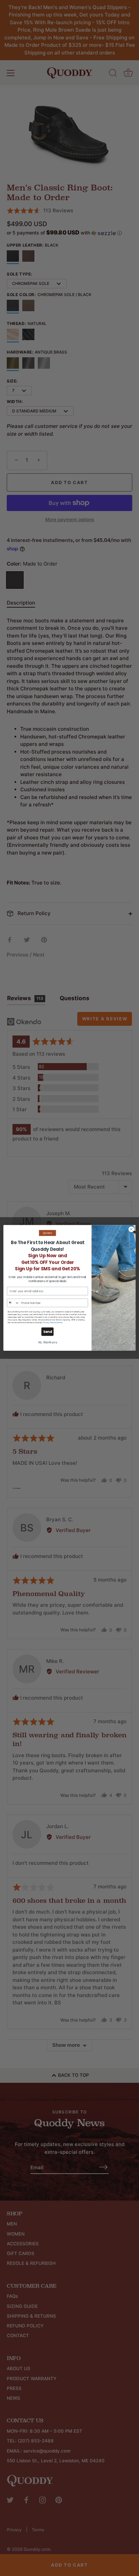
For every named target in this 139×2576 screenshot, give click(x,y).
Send (48, 1332)
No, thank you (48, 1343)
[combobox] (13, 1303)
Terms (60, 1323)
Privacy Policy (49, 1323)
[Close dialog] (131, 1230)
